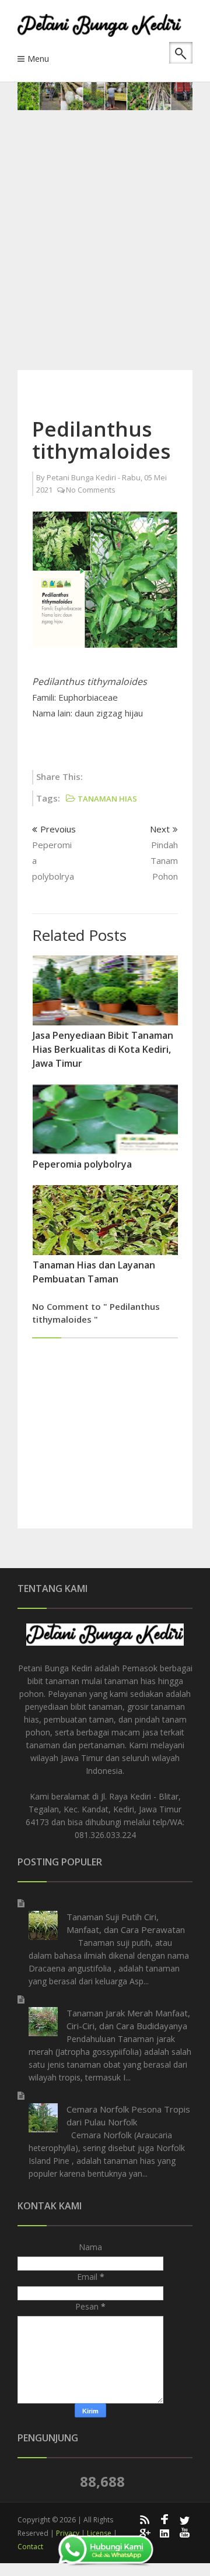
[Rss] (144, 2519)
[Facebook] (164, 2519)
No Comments (91, 490)
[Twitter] (185, 2519)
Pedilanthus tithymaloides (101, 440)
